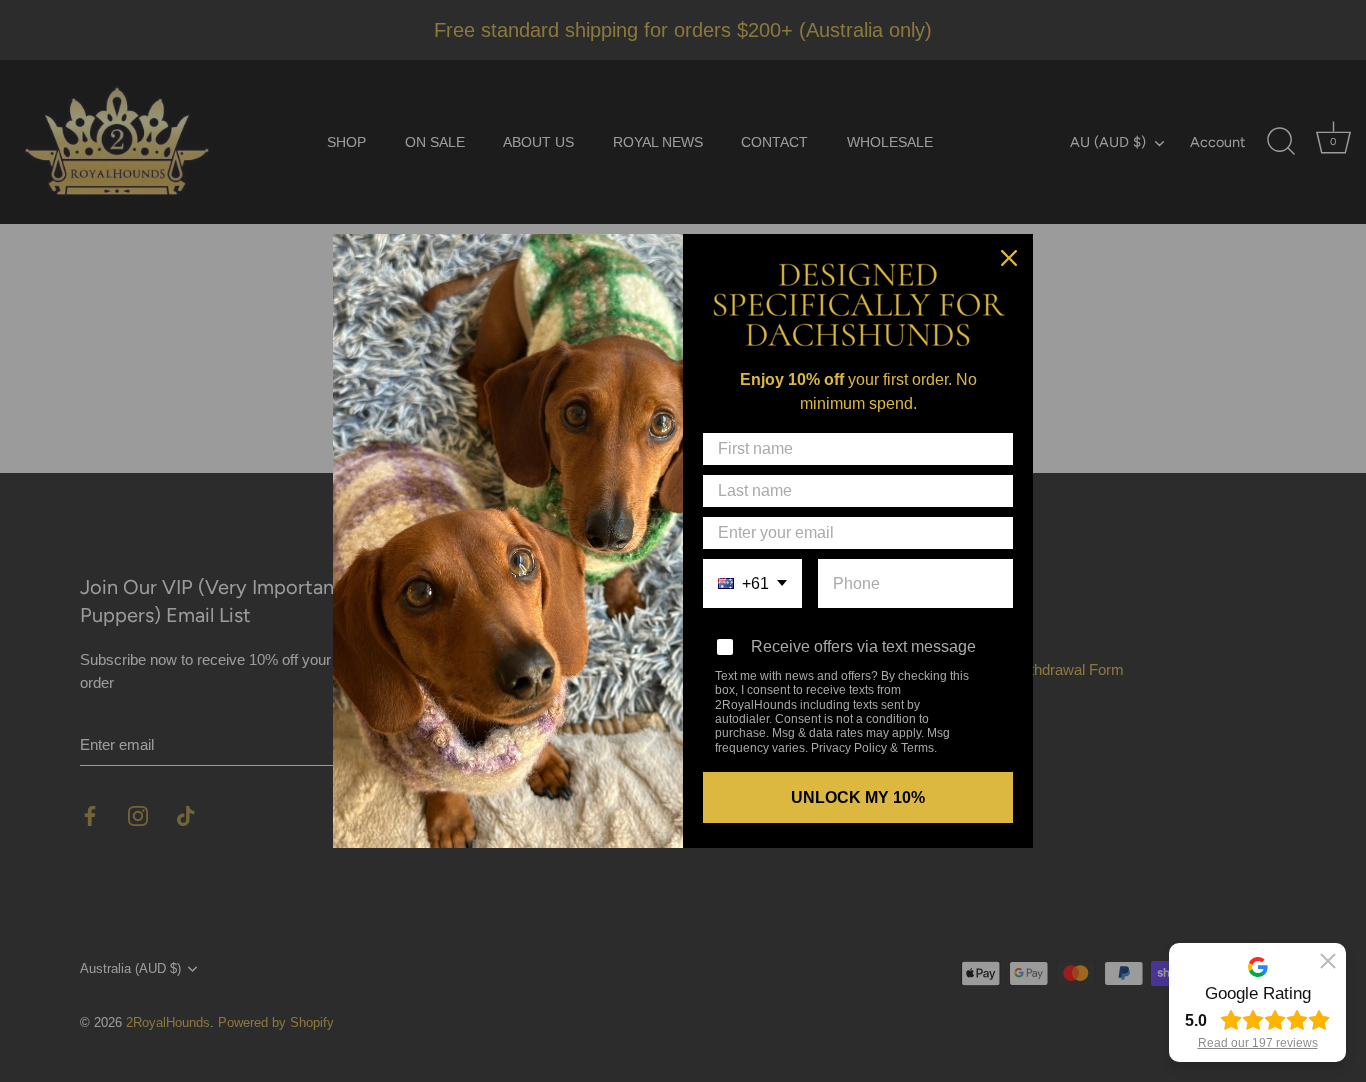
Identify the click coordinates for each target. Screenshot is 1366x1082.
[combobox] (752, 583)
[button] (1328, 961)
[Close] (1009, 258)
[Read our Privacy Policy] (989, 678)
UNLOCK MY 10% (858, 797)
